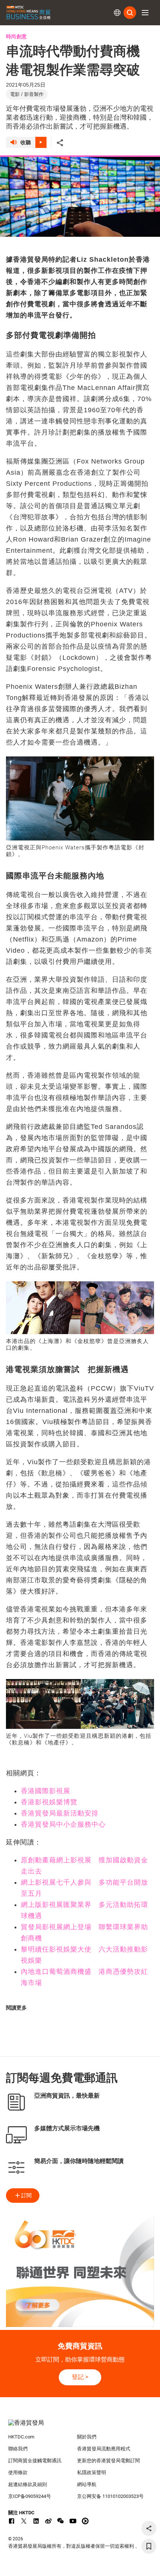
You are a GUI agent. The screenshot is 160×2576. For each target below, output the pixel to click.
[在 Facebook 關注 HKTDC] (12, 2521)
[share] (149, 2528)
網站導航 (87, 2484)
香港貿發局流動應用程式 (104, 2449)
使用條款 (18, 2472)
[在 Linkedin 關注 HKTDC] (36, 2521)
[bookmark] (149, 2546)
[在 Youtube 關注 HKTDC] (73, 2521)
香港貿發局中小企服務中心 (63, 1824)
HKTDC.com (21, 2437)
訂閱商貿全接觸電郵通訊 (35, 2461)
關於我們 (87, 2437)
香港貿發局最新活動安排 (60, 1813)
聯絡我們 (18, 2449)
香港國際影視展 (46, 1791)
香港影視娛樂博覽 (49, 1802)
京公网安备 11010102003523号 (110, 2496)
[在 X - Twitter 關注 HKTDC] (24, 2521)
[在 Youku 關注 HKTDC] (85, 2521)
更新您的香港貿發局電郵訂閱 (108, 2461)
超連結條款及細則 (28, 2484)
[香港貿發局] (80, 2427)
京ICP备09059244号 (30, 2496)
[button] (145, 13)
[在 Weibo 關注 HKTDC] (48, 2521)
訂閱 (26, 2195)
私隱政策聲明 (92, 2472)
